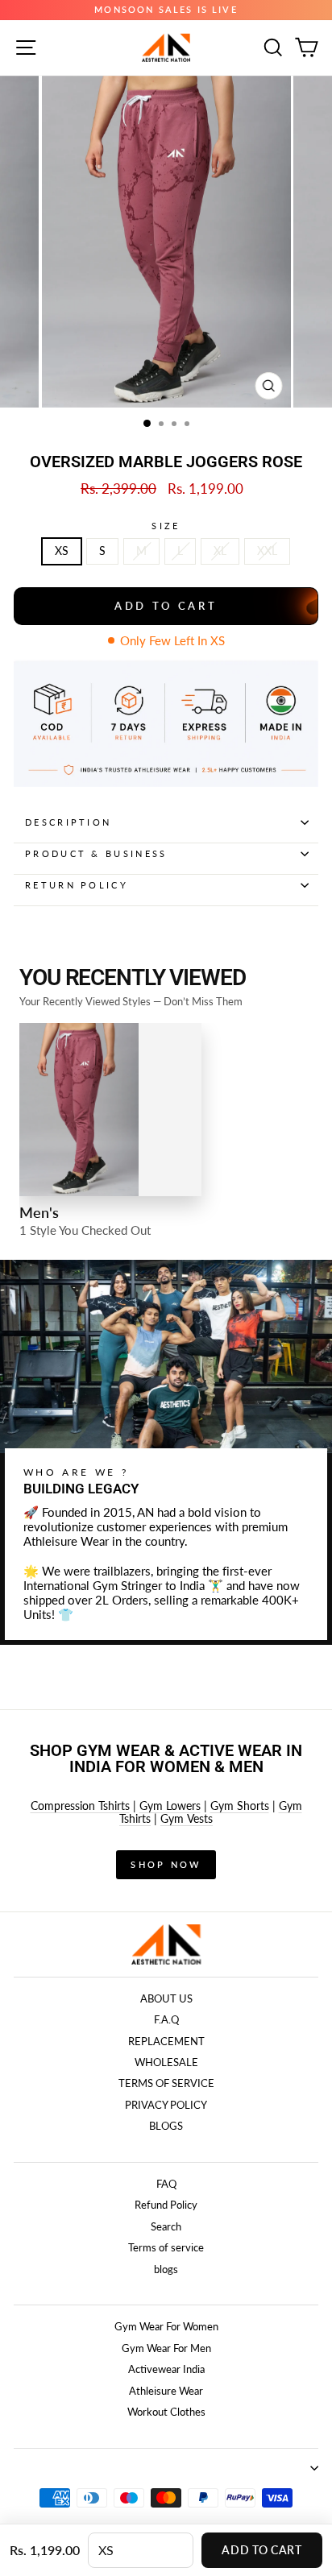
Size (166, 526)
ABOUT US (166, 1998)
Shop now (166, 1864)
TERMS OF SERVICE (166, 2083)
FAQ (166, 2184)
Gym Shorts (240, 1806)
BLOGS (166, 2126)
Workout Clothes (166, 2412)
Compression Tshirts (80, 1806)
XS (62, 551)
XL (220, 551)
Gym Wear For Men (166, 2348)
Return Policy (77, 885)
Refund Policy (166, 2205)
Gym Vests (187, 1818)
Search (166, 2226)
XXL (267, 551)
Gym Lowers (170, 1806)
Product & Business (96, 853)
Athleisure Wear (166, 2391)
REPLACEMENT (166, 2041)
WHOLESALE (166, 2062)
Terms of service (166, 2247)
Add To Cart (261, 2550)
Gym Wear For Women (166, 2326)
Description (68, 822)
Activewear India (166, 2369)
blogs (166, 2269)
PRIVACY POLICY (166, 2105)
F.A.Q (166, 2019)
